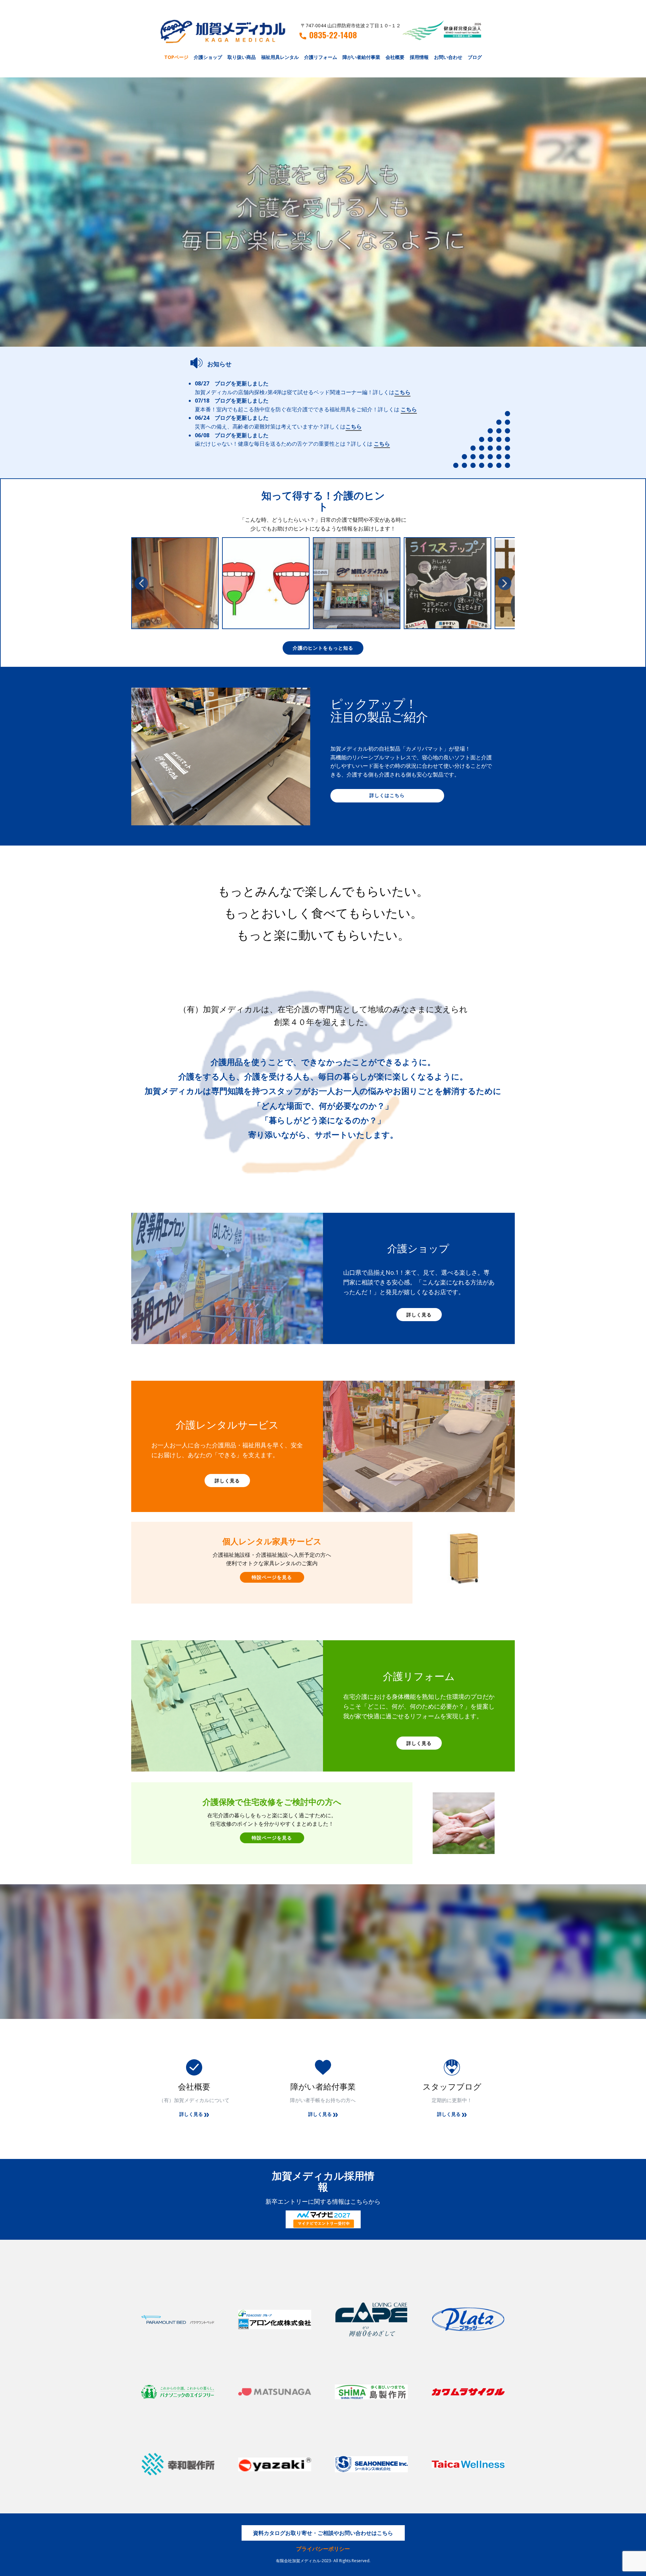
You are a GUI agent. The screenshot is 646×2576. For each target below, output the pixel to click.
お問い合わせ (448, 57)
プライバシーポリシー (323, 2549)
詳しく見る (419, 1315)
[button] (141, 583)
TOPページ (176, 57)
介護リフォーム (321, 57)
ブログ (475, 57)
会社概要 (395, 57)
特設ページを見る (272, 1577)
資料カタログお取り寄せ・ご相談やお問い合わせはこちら (323, 2533)
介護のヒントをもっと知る (323, 648)
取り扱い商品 (242, 57)
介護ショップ (208, 57)
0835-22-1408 (333, 35)
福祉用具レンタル (280, 57)
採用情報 (419, 57)
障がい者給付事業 (361, 57)
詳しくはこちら (387, 795)
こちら (402, 392)
